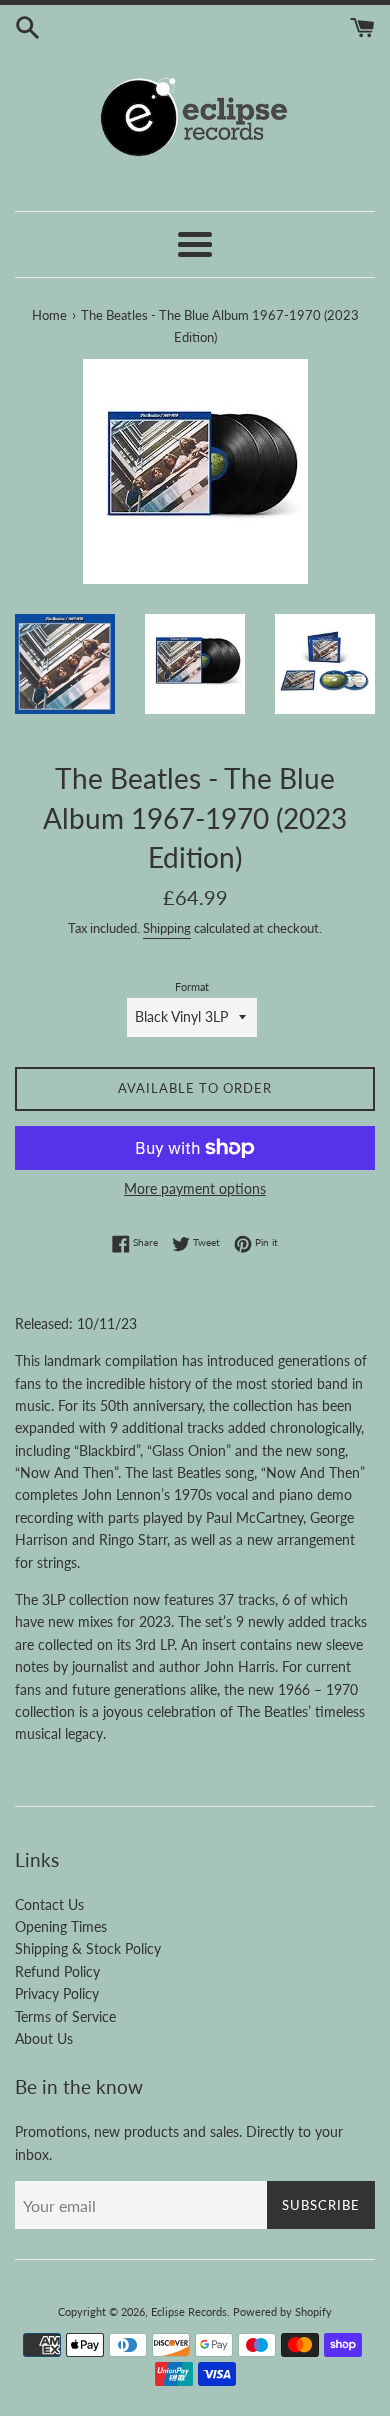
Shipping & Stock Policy (88, 1948)
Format (192, 986)
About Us (44, 2038)
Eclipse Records (189, 2311)
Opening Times (61, 1926)
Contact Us (49, 1904)
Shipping (167, 928)
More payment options (195, 1188)
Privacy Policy (57, 1993)
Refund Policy (57, 1971)
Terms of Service (65, 2016)
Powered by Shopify (282, 2311)
